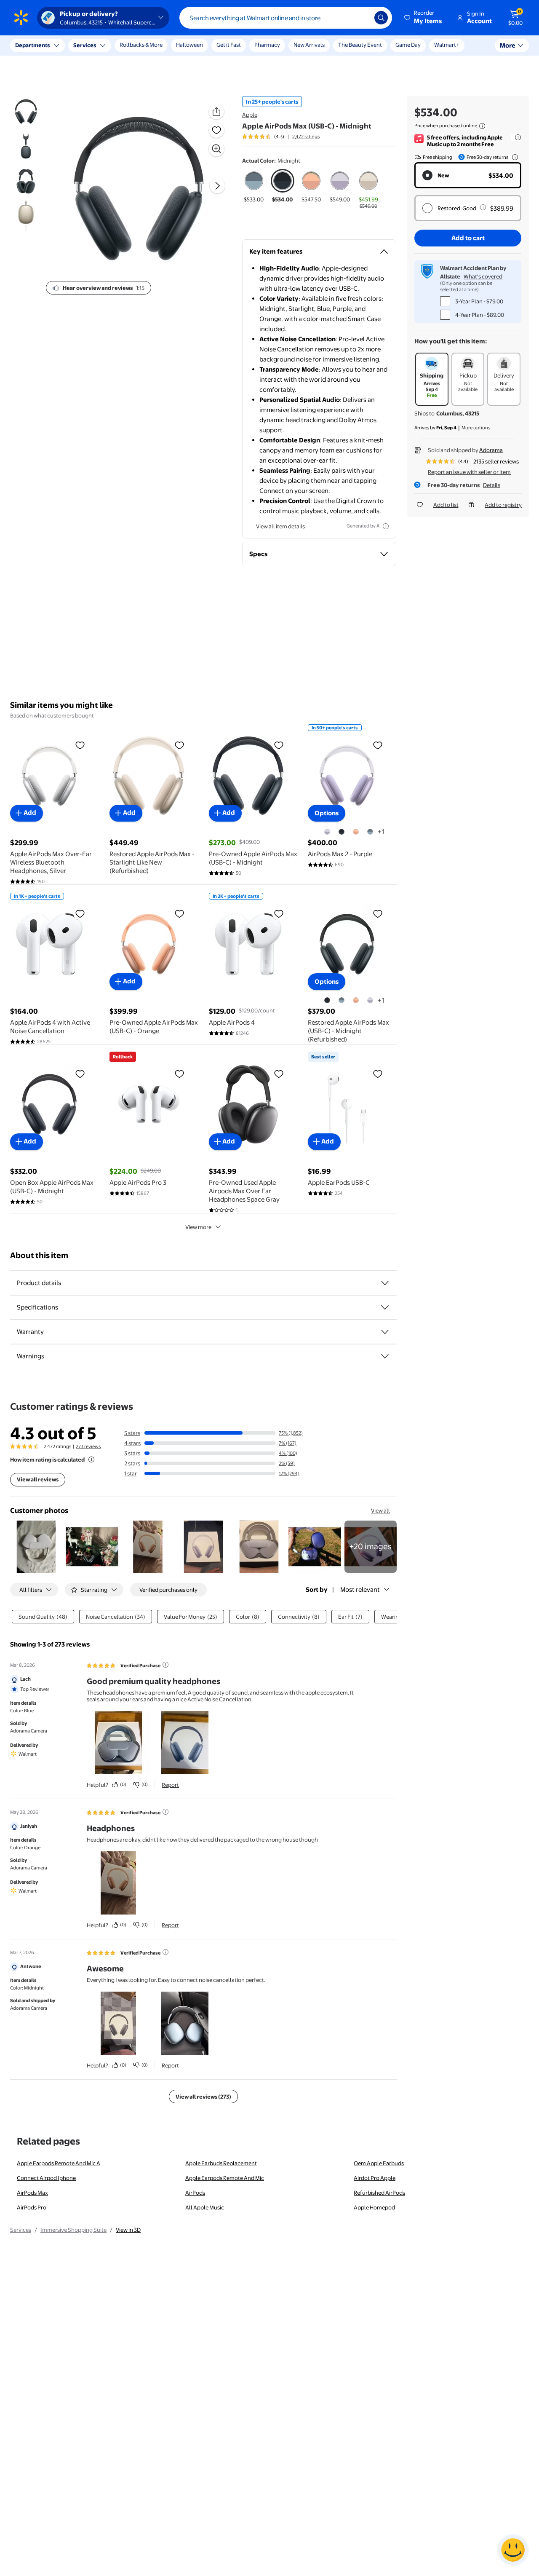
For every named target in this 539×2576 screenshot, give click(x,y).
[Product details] (385, 1283)
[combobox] (286, 18)
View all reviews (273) (203, 2097)
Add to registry (503, 505)
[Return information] (513, 157)
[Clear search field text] (362, 18)
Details (492, 485)
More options (476, 428)
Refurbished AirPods (379, 2193)
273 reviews (88, 1446)
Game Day (408, 45)
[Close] (156, 46)
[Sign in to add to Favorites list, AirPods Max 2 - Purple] (378, 745)
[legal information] (482, 126)
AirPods (195, 2193)
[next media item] (217, 186)
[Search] (381, 18)
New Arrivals (309, 45)
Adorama (491, 450)
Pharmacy (267, 45)
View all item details (280, 526)
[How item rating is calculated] (91, 1459)
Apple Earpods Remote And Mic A (59, 2163)
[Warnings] (385, 1356)
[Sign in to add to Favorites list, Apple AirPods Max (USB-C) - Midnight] (216, 130)
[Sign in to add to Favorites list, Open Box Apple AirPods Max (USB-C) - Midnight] (80, 1074)
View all (380, 1510)
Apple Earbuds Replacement (221, 2163)
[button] (424, 18)
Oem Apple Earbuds (379, 2163)
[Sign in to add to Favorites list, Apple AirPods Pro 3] (179, 1074)
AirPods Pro (32, 2207)
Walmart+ (447, 45)
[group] (281, 137)
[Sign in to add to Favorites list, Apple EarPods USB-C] (378, 1074)
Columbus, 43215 (458, 413)
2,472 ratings (306, 137)
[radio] (254, 186)
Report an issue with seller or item (469, 472)
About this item (39, 1255)
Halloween (189, 45)
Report (170, 1785)
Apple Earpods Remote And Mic (225, 2178)
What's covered (483, 276)
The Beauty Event (360, 45)
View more (198, 1227)
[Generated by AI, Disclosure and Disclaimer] (386, 526)
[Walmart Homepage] (21, 18)
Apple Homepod (374, 2207)
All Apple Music (205, 2207)
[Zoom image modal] (216, 149)
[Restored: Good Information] (483, 207)
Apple (250, 115)
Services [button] (85, 45)
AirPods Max (32, 2193)
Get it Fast (229, 45)
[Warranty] (385, 1332)
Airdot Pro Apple (375, 2178)
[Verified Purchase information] (165, 1665)
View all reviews (38, 1479)
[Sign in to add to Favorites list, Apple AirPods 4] (279, 913)
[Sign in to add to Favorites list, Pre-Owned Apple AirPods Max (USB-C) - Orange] (179, 913)
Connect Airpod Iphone (46, 2178)
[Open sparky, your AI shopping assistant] (513, 2550)
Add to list (446, 505)
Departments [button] (32, 45)
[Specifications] (385, 1307)
